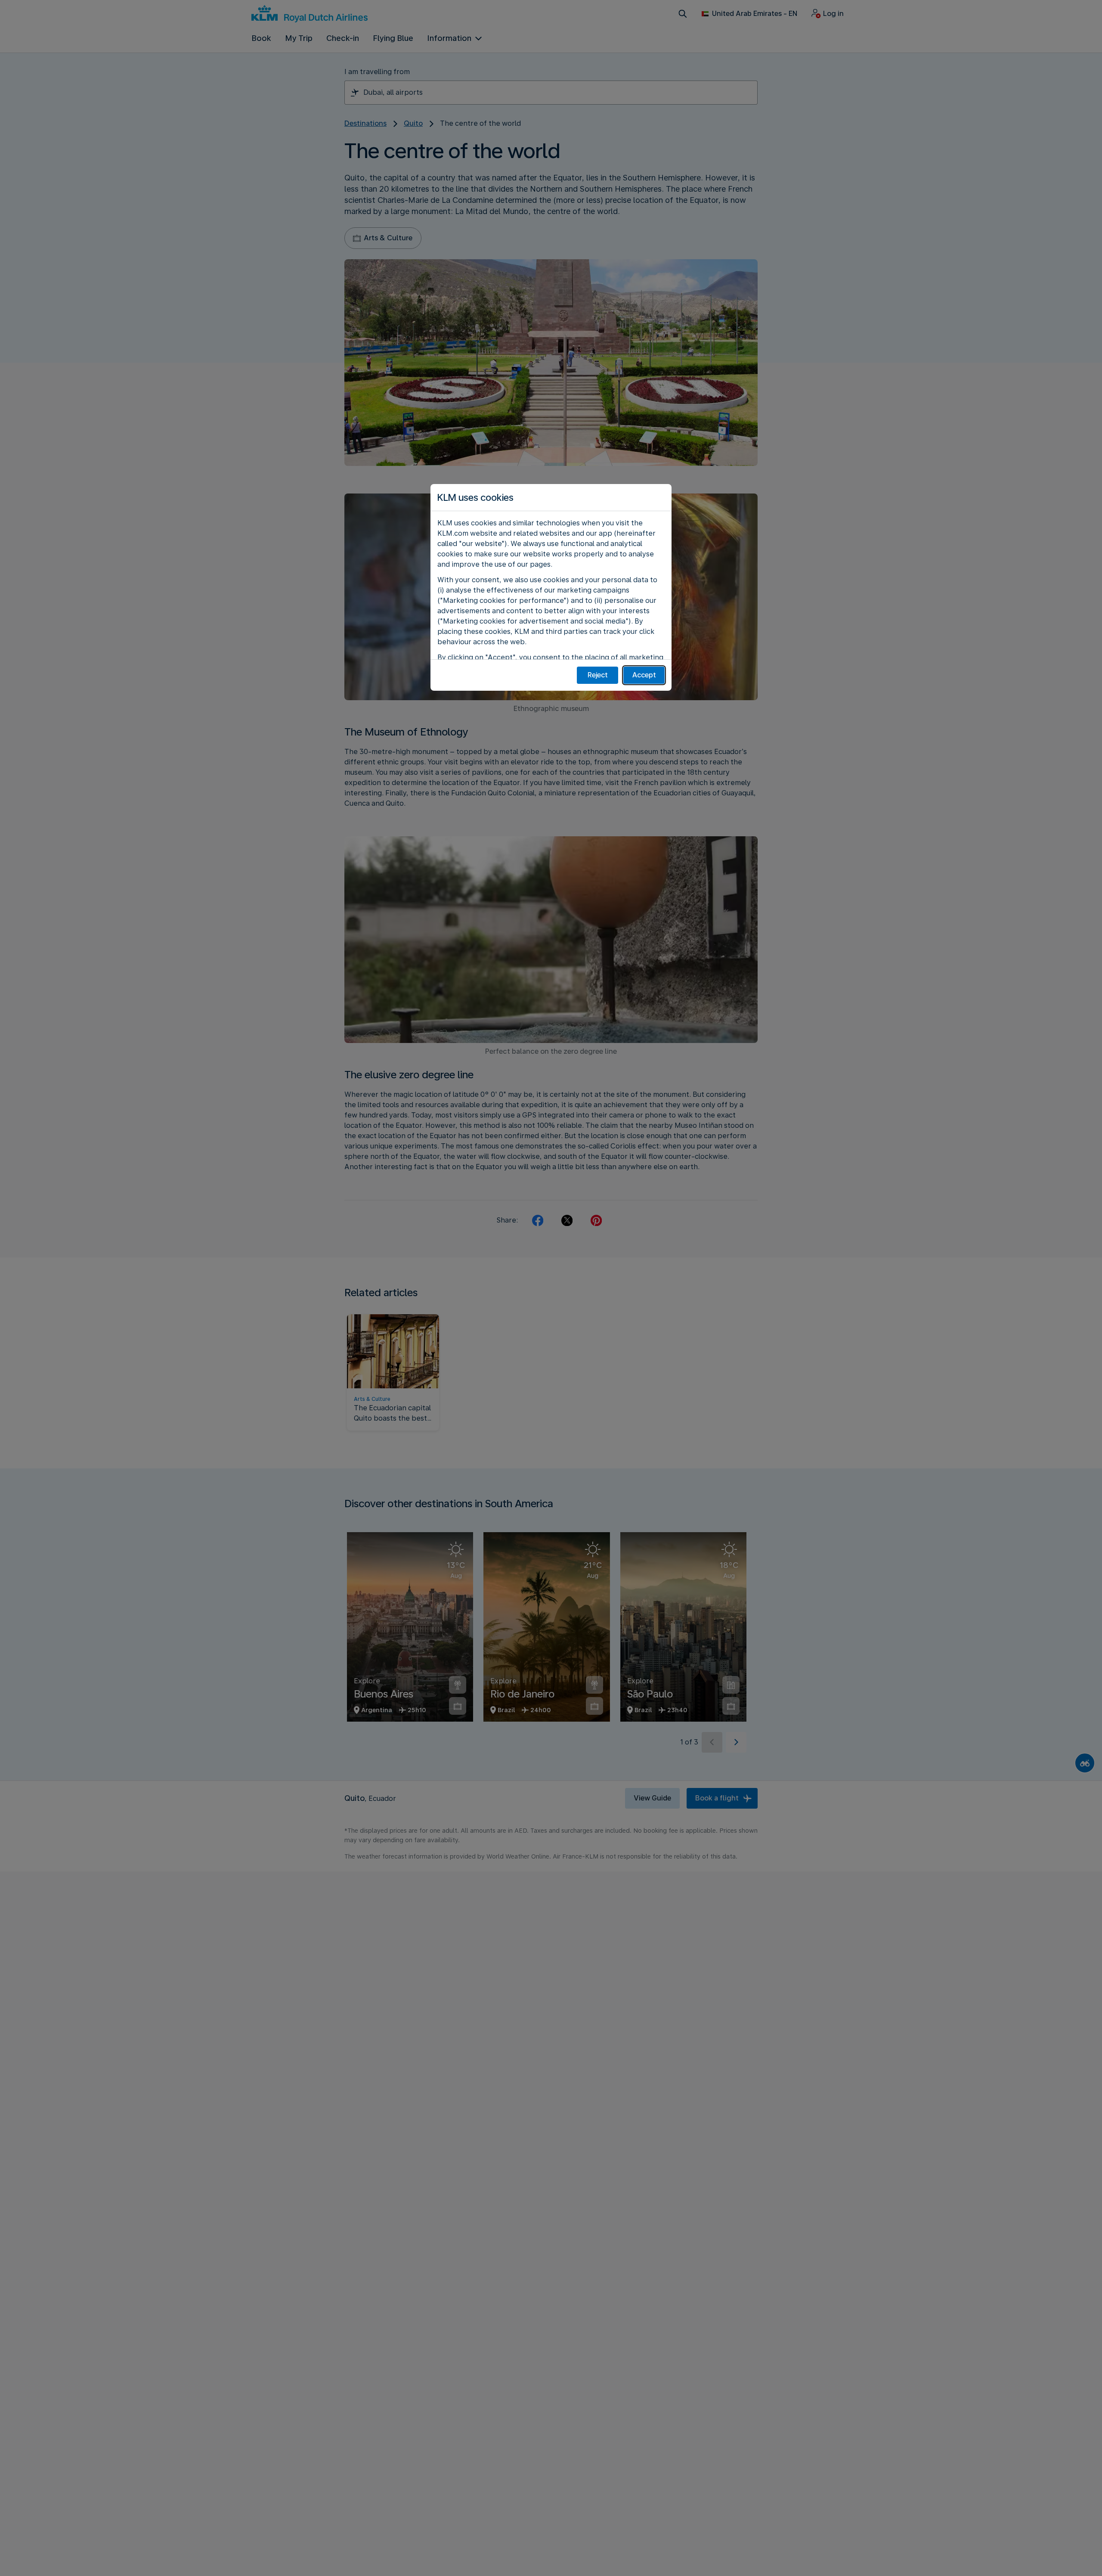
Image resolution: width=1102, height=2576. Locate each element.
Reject (598, 675)
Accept (644, 675)
